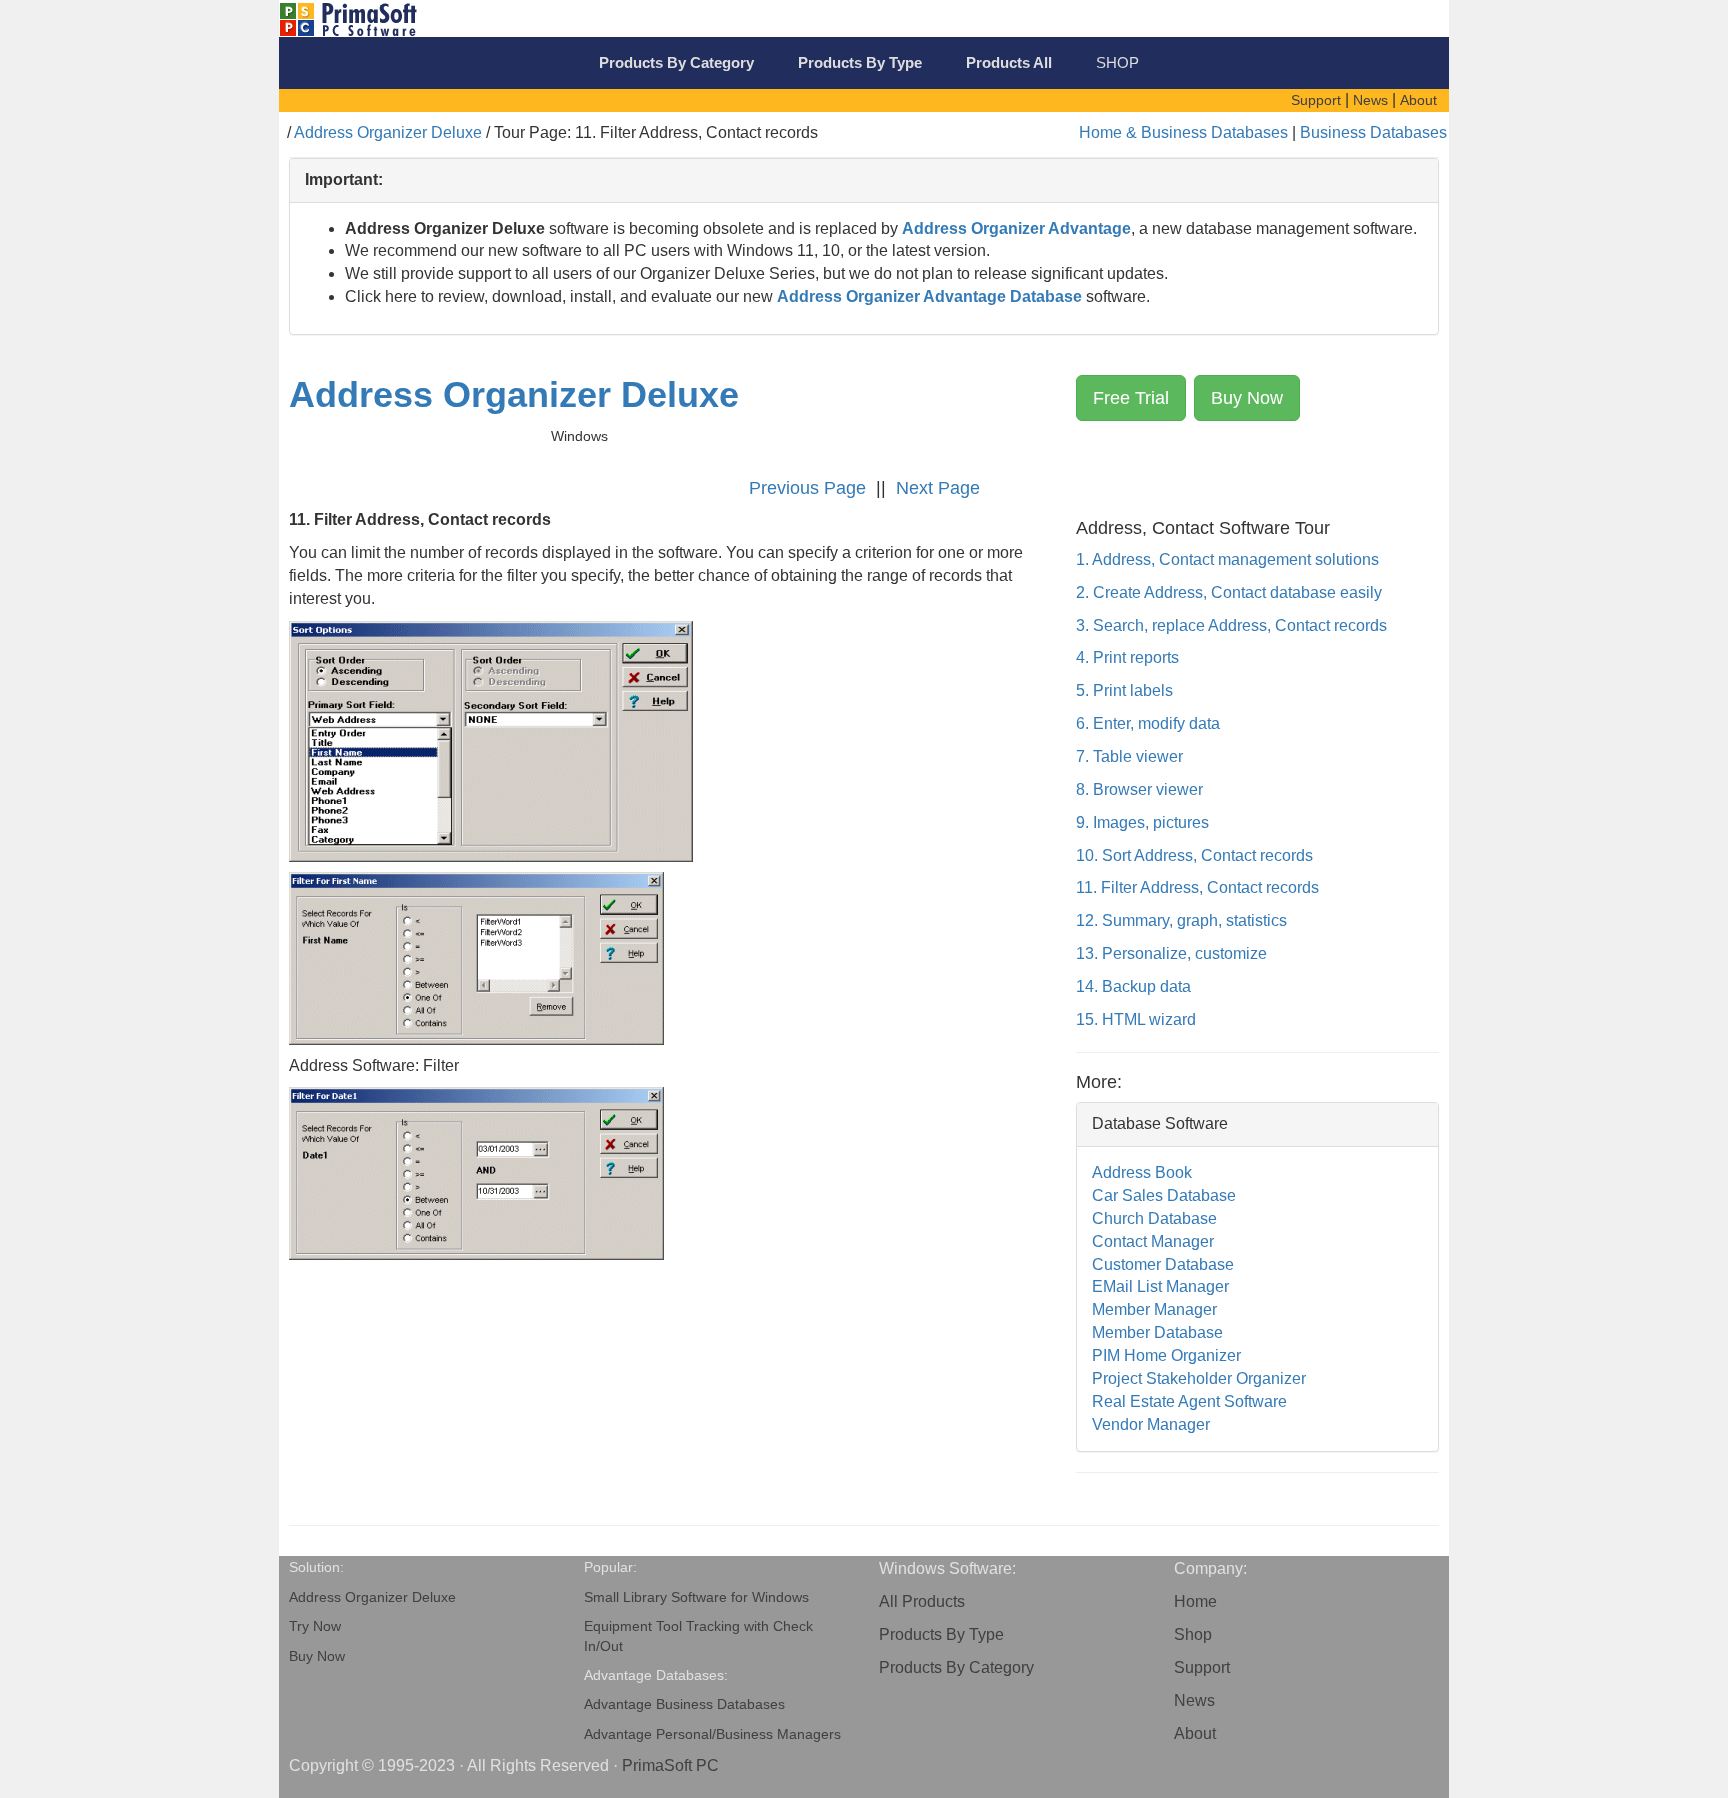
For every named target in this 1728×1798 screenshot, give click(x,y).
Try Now (315, 1626)
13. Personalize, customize (1171, 953)
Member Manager (1154, 1309)
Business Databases (1373, 132)
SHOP (1117, 62)
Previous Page (807, 488)
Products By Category (956, 1667)
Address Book (1142, 1172)
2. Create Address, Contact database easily (1229, 592)
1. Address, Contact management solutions (1227, 559)
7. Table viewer (1129, 756)
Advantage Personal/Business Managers (712, 1734)
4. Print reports (1127, 657)
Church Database (1154, 1218)
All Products (922, 1601)
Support (1202, 1667)
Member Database (1157, 1332)
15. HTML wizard (1136, 1019)
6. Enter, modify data (1148, 723)
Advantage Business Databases (684, 1704)
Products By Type (941, 1634)
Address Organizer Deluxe (388, 132)
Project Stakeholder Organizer (1199, 1378)
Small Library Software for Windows (696, 1597)
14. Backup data (1133, 986)
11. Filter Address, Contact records (1197, 887)
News (1194, 1700)
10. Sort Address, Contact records (1194, 855)
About (1195, 1733)
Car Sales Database (1164, 1195)
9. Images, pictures (1142, 822)
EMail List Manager (1160, 1286)
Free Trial (1131, 398)
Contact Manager (1153, 1241)
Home (1195, 1601)
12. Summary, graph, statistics (1181, 920)
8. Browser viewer (1139, 789)
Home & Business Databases (1183, 132)
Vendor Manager (1151, 1424)
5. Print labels (1124, 690)
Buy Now (1247, 398)
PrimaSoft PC (670, 1765)
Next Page (938, 488)
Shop (1193, 1634)
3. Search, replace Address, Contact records (1231, 625)
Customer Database (1163, 1264)
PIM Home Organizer (1166, 1355)
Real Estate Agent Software (1189, 1401)
